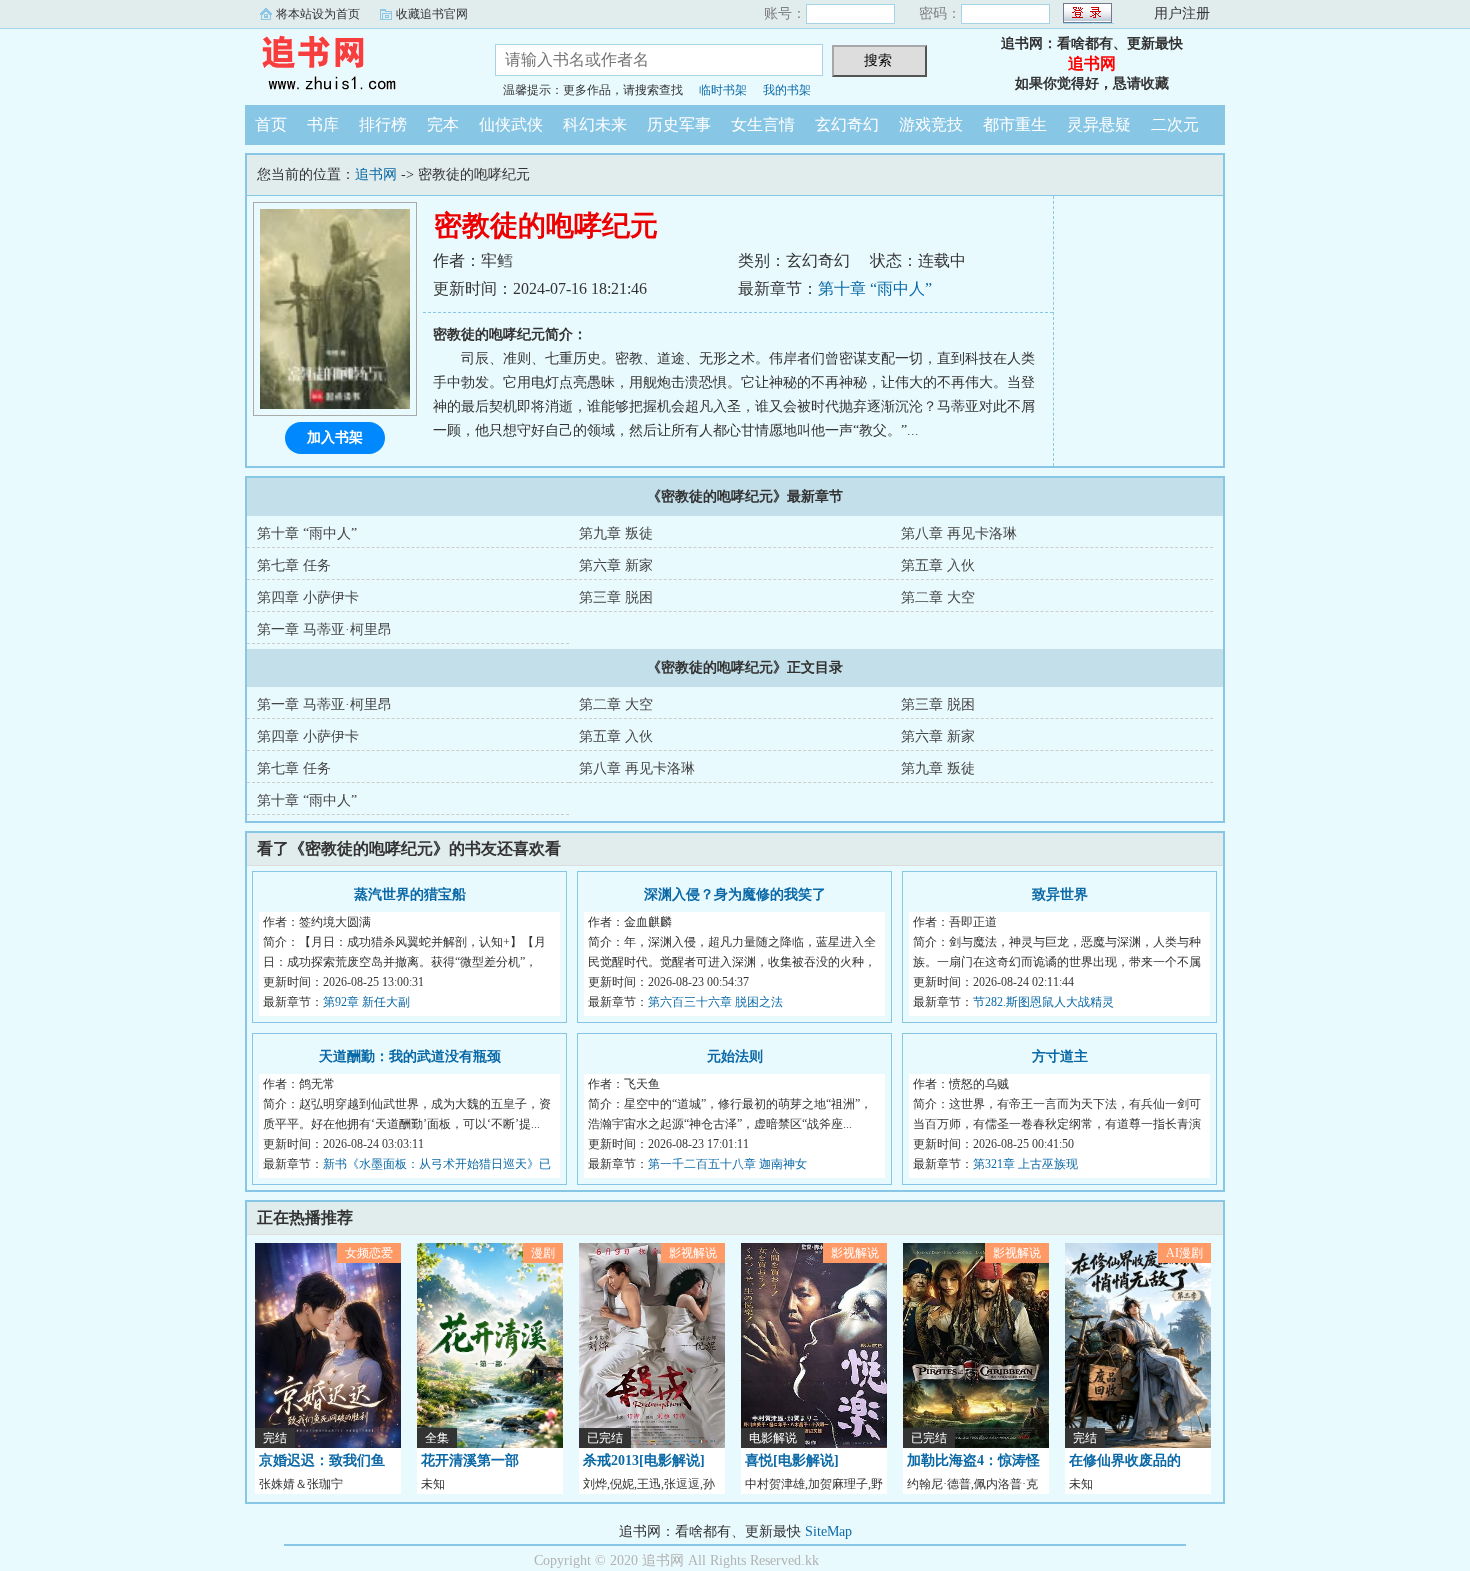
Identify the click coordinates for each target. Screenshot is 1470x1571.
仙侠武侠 (511, 124)
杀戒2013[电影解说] (644, 1460)
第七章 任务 (294, 565)
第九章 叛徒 (616, 533)
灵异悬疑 (1099, 124)
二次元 (1175, 124)
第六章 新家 (616, 565)
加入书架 (335, 437)
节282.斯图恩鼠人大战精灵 (1043, 1002)
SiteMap (828, 1531)
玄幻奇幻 (847, 124)
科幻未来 (595, 124)
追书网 (355, 64)
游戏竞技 (931, 124)
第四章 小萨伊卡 (308, 597)
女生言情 (763, 124)
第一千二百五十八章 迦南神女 (727, 1164)
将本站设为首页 (318, 14)
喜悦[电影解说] (792, 1460)
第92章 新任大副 (366, 1002)
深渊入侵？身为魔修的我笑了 (735, 894)
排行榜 (383, 124)
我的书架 (787, 90)
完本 (443, 124)
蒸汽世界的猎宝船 (410, 894)
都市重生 (1015, 124)
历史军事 (679, 124)
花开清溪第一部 (470, 1460)
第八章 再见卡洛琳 (959, 533)
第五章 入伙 (938, 565)
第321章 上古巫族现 (1025, 1164)
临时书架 (723, 90)
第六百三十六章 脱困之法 (715, 1002)
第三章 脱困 (616, 597)
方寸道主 (1060, 1056)
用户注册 (1182, 13)
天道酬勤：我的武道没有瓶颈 (410, 1056)
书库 (323, 124)
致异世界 (1060, 894)
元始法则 (735, 1056)
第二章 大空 (938, 597)
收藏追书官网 (432, 14)
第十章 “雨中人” (875, 288)
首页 (271, 124)
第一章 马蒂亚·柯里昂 (324, 629)
